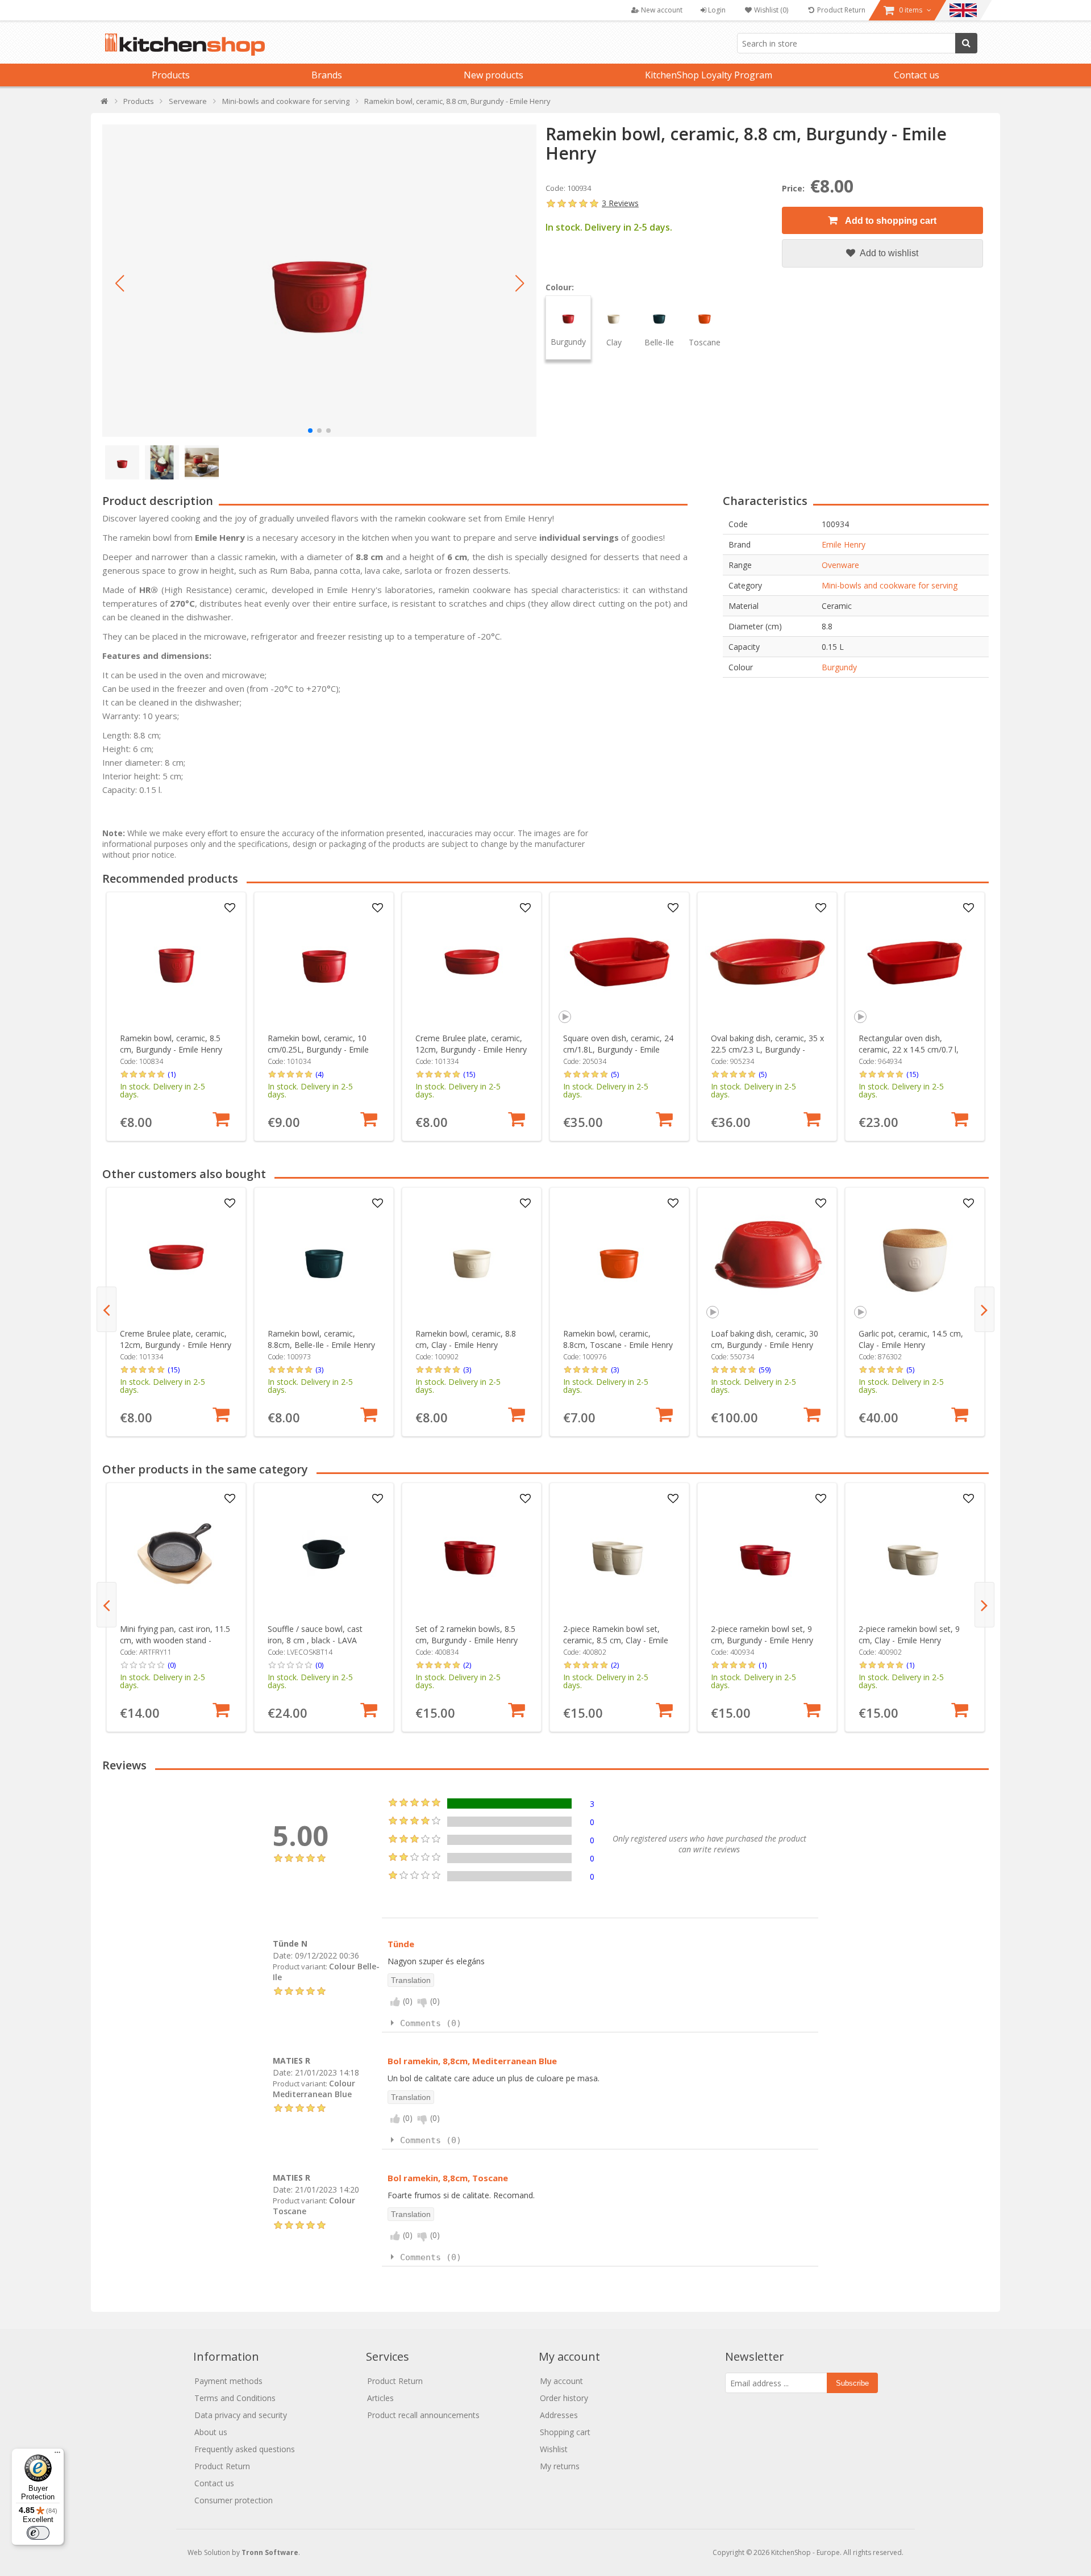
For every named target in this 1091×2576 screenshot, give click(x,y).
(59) (765, 1370)
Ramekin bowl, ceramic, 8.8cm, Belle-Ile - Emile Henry (321, 1339)
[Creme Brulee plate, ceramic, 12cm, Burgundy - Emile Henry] (472, 962)
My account (561, 2381)
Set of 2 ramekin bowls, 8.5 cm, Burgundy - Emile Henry (467, 1634)
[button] (119, 283)
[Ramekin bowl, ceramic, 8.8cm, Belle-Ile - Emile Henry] (324, 1257)
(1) (172, 1074)
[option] (176, 1016)
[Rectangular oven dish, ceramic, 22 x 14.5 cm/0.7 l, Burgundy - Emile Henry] (915, 962)
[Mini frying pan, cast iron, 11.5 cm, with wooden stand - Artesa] (176, 1553)
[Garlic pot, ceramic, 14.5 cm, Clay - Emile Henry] (915, 1257)
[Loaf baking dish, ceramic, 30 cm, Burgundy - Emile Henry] (767, 1257)
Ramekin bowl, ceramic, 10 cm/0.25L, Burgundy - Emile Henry (318, 1049)
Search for (966, 43)
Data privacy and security (241, 2415)
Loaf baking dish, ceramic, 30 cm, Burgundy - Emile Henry (765, 1339)
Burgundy (839, 667)
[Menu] (57, 2455)
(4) (319, 1074)
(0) (172, 1665)
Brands (327, 75)
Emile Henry (844, 544)
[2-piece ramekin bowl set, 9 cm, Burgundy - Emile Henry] (767, 1553)
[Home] (105, 104)
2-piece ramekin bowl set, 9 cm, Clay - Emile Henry (909, 1634)
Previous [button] (107, 1309)
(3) (319, 1370)
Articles (380, 2398)
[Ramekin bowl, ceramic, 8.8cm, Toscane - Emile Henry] (620, 1257)
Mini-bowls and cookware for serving (890, 585)
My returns (560, 2466)
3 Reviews (620, 203)
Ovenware (840, 565)
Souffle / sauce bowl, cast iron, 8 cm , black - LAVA (315, 1634)
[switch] (38, 2533)
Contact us (917, 75)
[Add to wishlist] (230, 908)
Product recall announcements (423, 2415)
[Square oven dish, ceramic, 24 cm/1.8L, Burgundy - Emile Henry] (620, 962)
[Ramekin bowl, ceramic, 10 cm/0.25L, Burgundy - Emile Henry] (324, 962)
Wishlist (554, 2449)
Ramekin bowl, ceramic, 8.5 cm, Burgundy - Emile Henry (171, 1044)
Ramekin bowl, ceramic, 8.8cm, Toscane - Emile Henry (618, 1339)
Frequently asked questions (245, 2449)
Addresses (559, 2415)
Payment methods (228, 2381)
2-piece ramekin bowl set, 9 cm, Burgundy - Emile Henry (762, 1634)
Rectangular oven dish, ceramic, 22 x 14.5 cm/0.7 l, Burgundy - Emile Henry (909, 1049)
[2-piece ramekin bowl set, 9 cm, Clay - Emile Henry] (915, 1553)
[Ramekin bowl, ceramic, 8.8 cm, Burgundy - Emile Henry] (319, 281)
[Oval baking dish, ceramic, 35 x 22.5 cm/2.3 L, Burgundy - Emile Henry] (767, 962)
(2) (467, 1665)
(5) (615, 1074)
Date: (283, 1955)
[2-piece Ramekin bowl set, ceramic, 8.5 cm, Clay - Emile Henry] (620, 1553)
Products (171, 75)
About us (211, 2432)
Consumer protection (234, 2500)
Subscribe (852, 2383)
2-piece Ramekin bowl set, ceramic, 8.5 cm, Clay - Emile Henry (616, 1640)
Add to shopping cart (890, 221)
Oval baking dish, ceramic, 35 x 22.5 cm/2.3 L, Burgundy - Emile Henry (767, 1049)
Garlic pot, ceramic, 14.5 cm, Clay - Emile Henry (911, 1339)
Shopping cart (565, 2432)
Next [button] (984, 1309)
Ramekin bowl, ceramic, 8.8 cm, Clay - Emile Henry (466, 1339)
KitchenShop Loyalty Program (709, 75)
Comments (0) (431, 2023)
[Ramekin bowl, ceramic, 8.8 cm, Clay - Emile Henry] (472, 1257)
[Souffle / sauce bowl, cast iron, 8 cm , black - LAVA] (324, 1553)
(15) (469, 1074)
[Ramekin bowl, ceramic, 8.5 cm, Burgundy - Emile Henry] (176, 962)
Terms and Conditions (235, 2398)
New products (494, 75)
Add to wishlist (888, 253)
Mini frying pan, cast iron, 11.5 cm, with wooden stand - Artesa (175, 1640)
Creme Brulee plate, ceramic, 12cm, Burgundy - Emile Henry (471, 1044)
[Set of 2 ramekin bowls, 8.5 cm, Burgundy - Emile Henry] (472, 1553)
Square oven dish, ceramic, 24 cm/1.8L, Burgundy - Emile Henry (618, 1049)
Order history (564, 2398)
